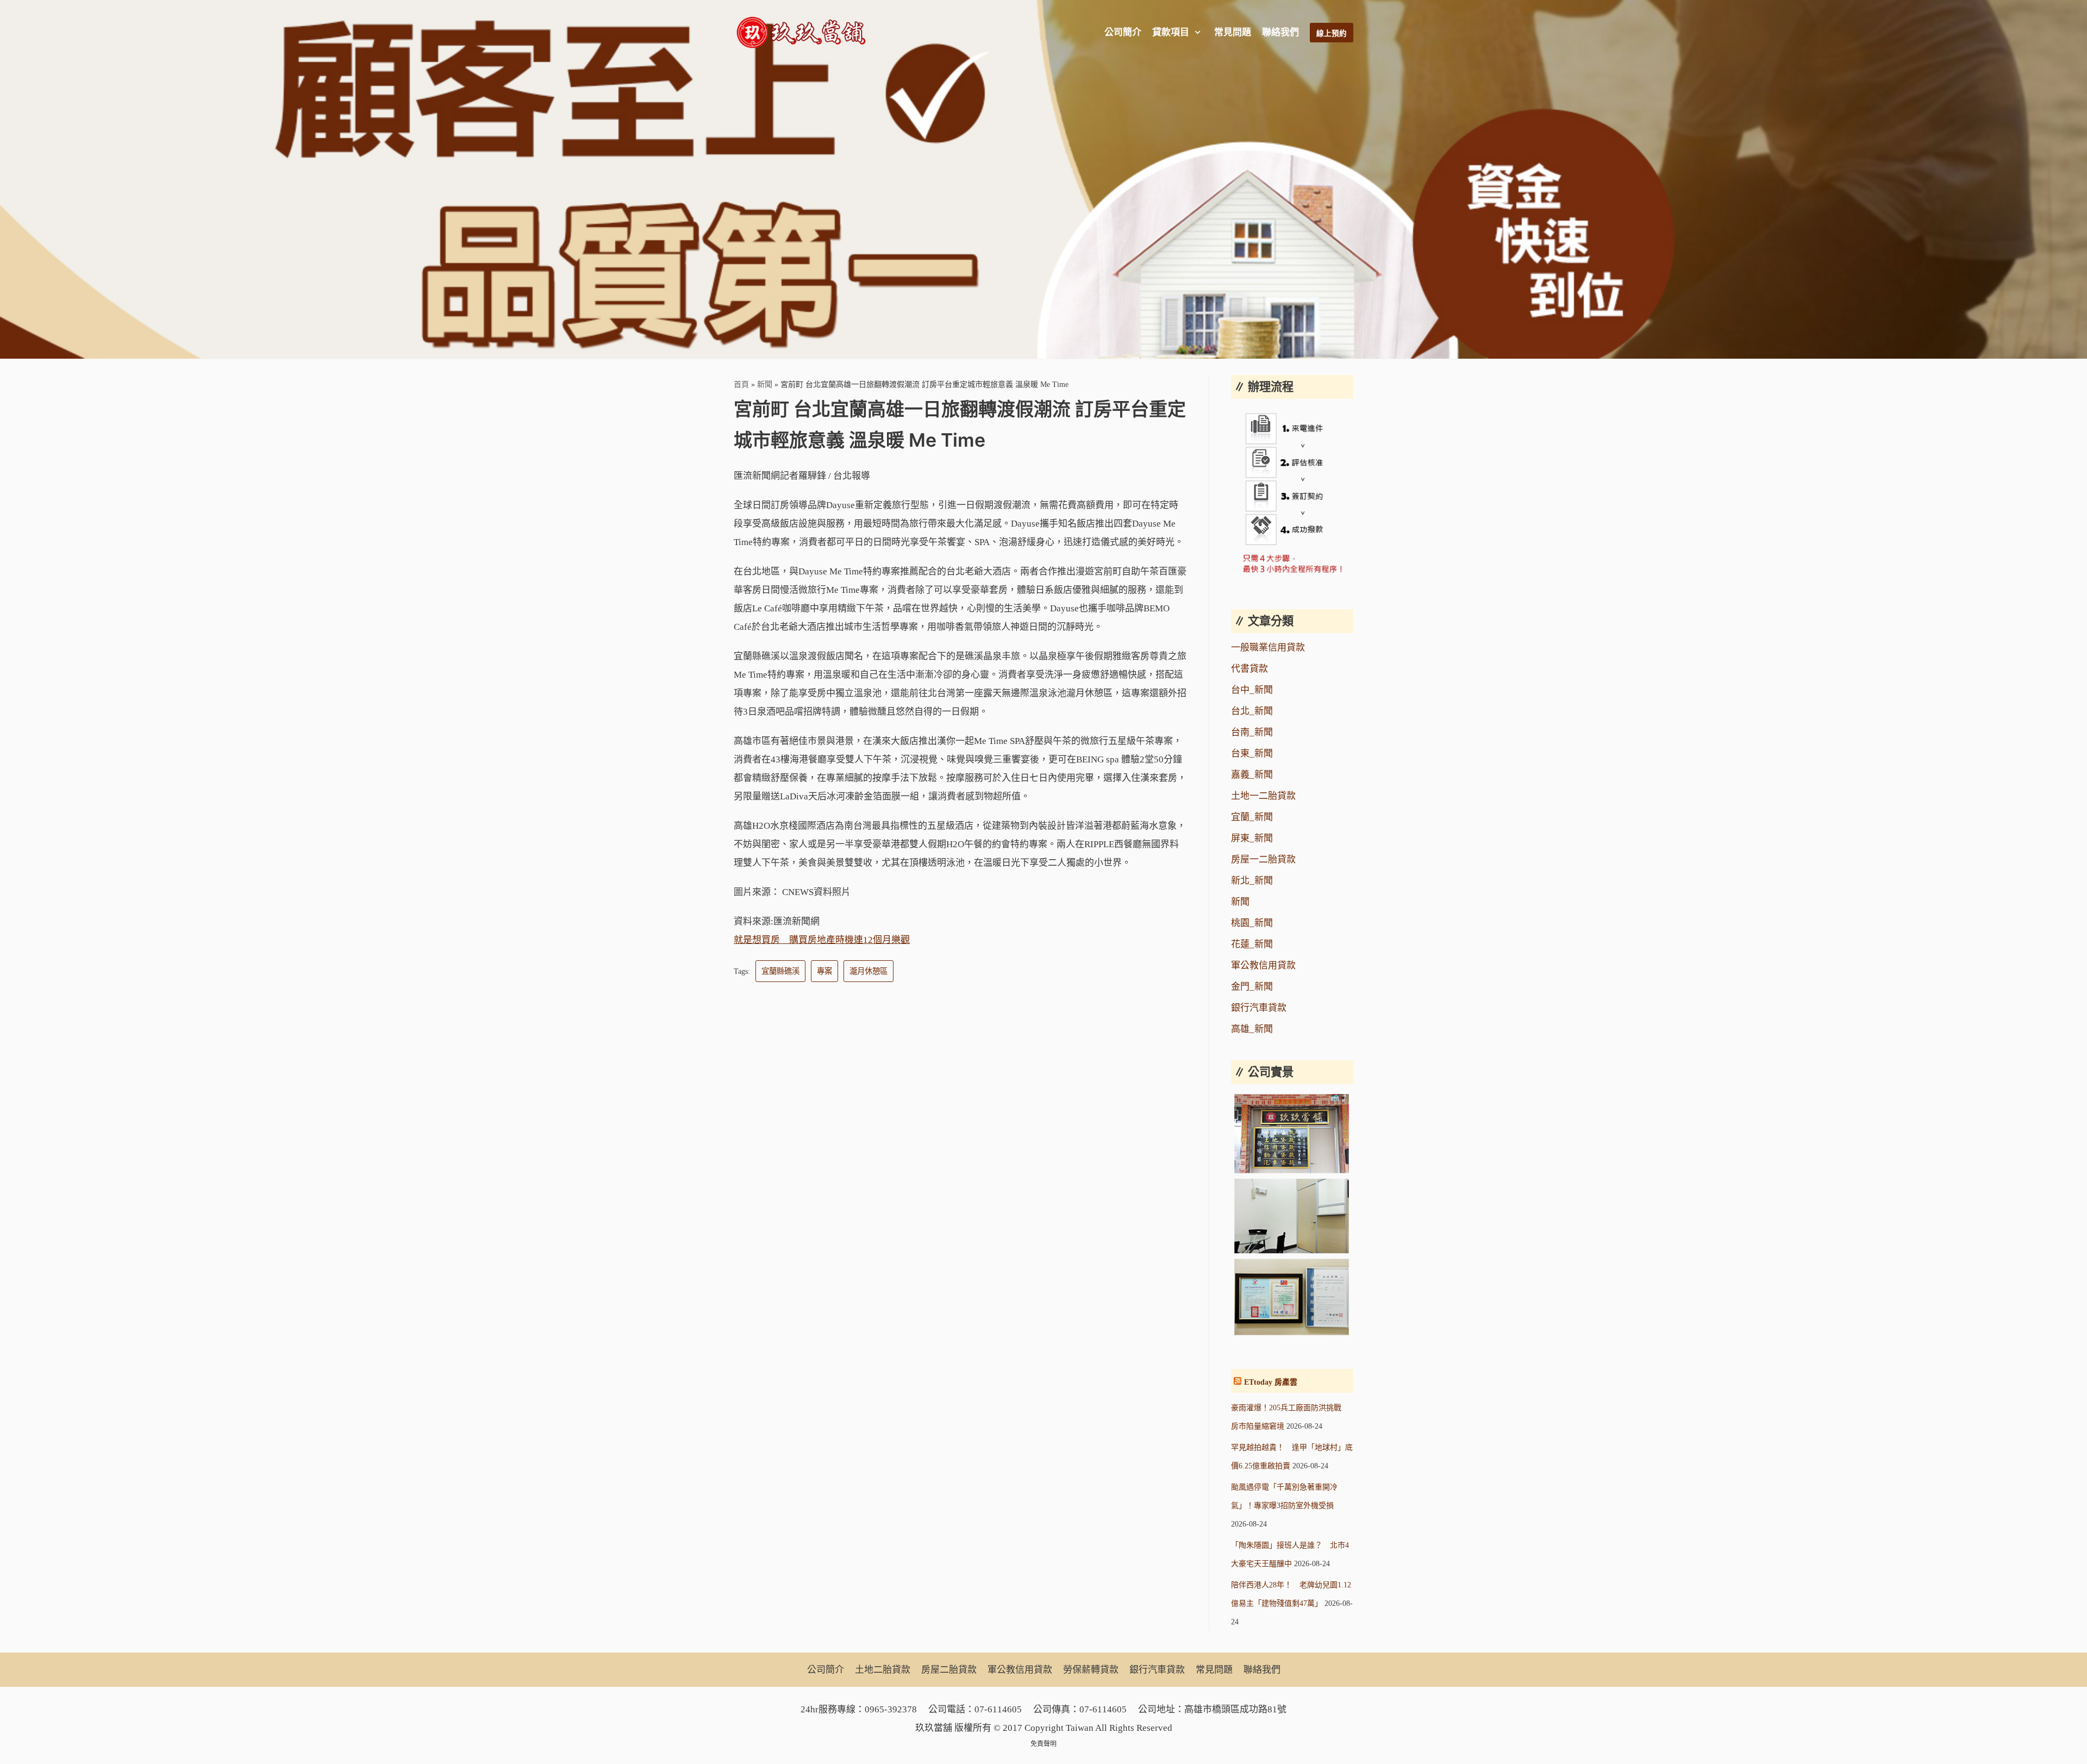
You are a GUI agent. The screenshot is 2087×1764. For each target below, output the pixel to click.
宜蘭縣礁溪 (780, 971)
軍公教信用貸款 (1263, 965)
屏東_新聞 (1252, 838)
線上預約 (1332, 33)
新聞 (765, 384)
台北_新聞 (1252, 711)
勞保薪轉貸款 (1091, 1670)
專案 (824, 971)
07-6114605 (998, 1709)
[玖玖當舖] (804, 33)
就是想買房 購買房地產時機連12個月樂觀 (822, 940)
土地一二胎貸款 (1263, 796)
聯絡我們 (1280, 32)
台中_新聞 (1252, 690)
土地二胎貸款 (883, 1670)
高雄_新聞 (1252, 1029)
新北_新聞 (1252, 881)
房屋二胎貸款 (949, 1670)
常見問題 (1233, 32)
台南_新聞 (1252, 732)
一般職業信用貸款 (1268, 648)
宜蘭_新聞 (1252, 817)
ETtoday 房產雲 (1271, 1382)
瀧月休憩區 (868, 971)
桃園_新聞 (1252, 923)
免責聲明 (1043, 1744)
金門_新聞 (1252, 987)
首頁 (741, 384)
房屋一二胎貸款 (1263, 859)
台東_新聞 (1252, 753)
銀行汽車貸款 (1259, 1008)
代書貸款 (1249, 669)
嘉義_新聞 (1252, 775)
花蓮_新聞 (1252, 944)
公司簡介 (1123, 32)
